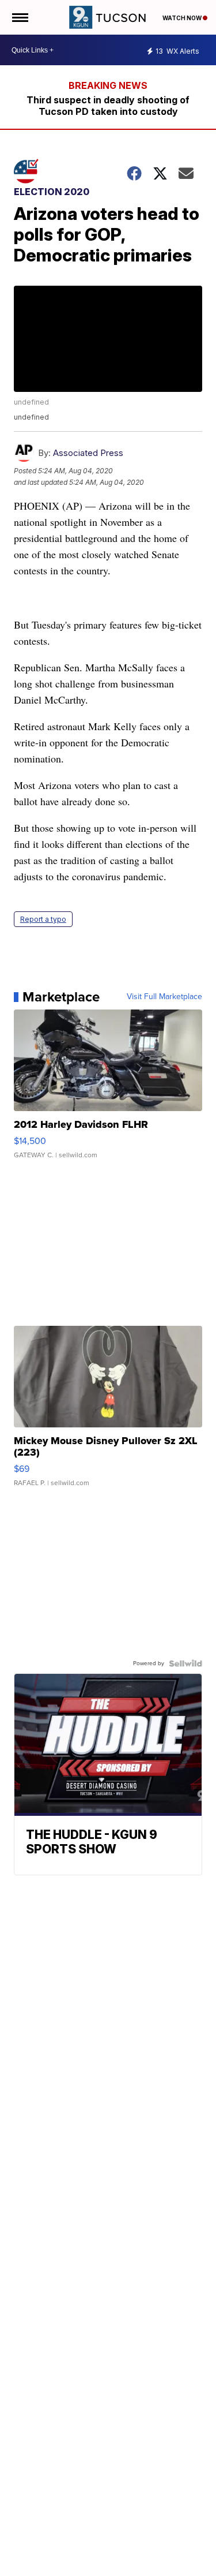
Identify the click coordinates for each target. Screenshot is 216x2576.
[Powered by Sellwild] (185, 1663)
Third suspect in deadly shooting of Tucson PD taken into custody (108, 106)
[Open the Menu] (19, 17)
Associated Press (88, 453)
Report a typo (43, 919)
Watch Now (183, 18)
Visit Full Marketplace (164, 997)
